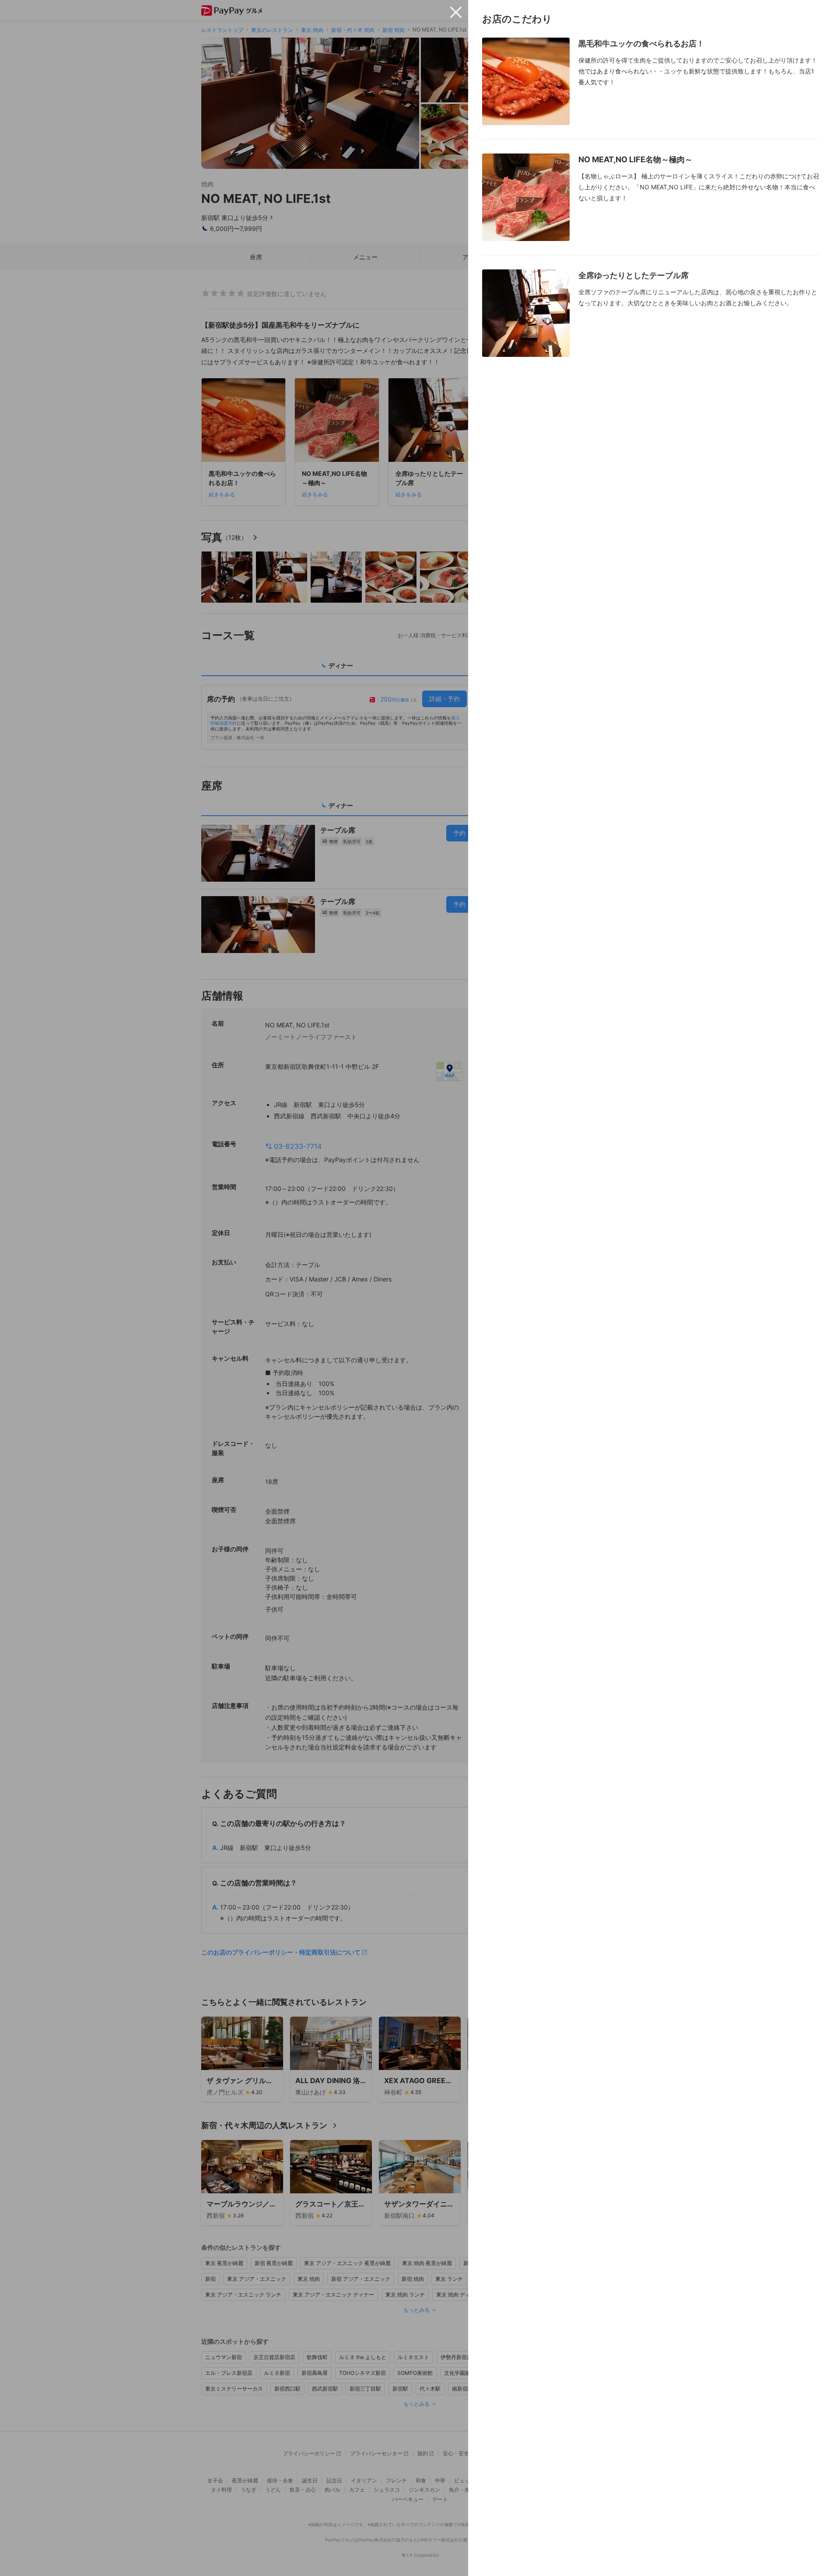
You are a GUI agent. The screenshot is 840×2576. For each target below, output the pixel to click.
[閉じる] (456, 12)
